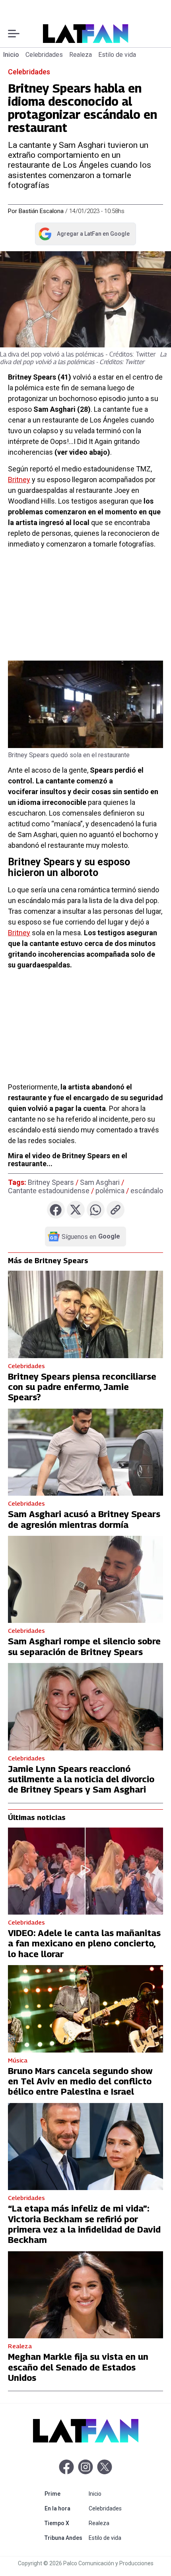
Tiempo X (65, 2523)
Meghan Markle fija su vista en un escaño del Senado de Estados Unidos (78, 2367)
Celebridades (44, 55)
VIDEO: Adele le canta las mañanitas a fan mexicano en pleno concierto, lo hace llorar (84, 1943)
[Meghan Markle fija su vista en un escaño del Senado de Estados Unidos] (85, 2295)
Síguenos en (91, 1237)
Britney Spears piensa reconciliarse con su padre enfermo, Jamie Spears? (82, 1387)
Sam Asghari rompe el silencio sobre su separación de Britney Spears (84, 1646)
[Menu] (14, 34)
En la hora (65, 2508)
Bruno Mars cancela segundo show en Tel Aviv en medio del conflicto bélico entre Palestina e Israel (80, 2081)
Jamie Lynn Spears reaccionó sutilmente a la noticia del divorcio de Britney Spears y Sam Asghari (81, 1779)
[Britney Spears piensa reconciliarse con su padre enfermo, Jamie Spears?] (85, 1314)
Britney (19, 480)
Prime (65, 2494)
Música (18, 2060)
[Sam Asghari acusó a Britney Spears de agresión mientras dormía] (85, 1452)
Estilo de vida (117, 55)
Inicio (11, 55)
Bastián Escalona (41, 211)
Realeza (81, 55)
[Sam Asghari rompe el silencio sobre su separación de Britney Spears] (85, 1579)
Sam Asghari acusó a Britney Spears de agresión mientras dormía (84, 1519)
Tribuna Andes (65, 2538)
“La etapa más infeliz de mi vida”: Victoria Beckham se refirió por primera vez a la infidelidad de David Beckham (84, 2224)
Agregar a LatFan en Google (84, 235)
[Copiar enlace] (116, 1210)
